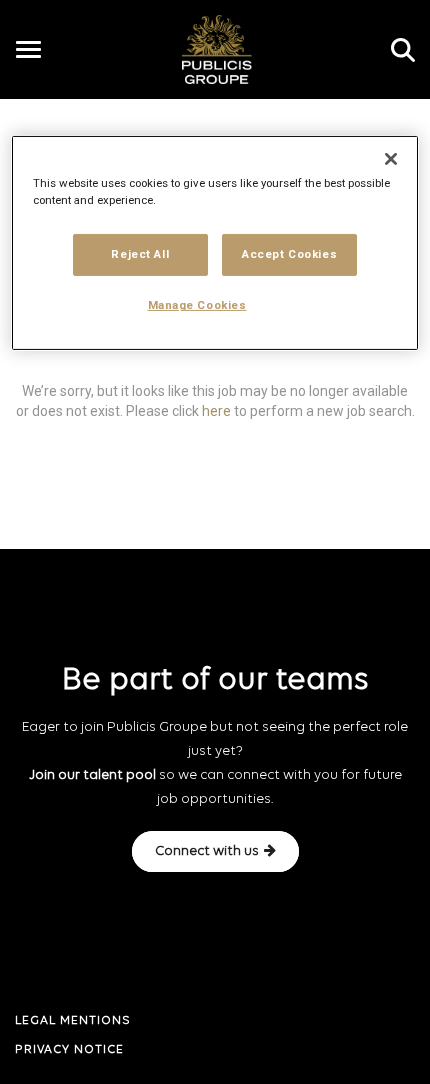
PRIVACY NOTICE (69, 1050)
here (216, 410)
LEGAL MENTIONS (73, 1021)
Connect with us (207, 851)
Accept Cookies (289, 254)
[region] (215, 243)
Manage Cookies (197, 305)
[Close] (391, 159)
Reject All (140, 254)
